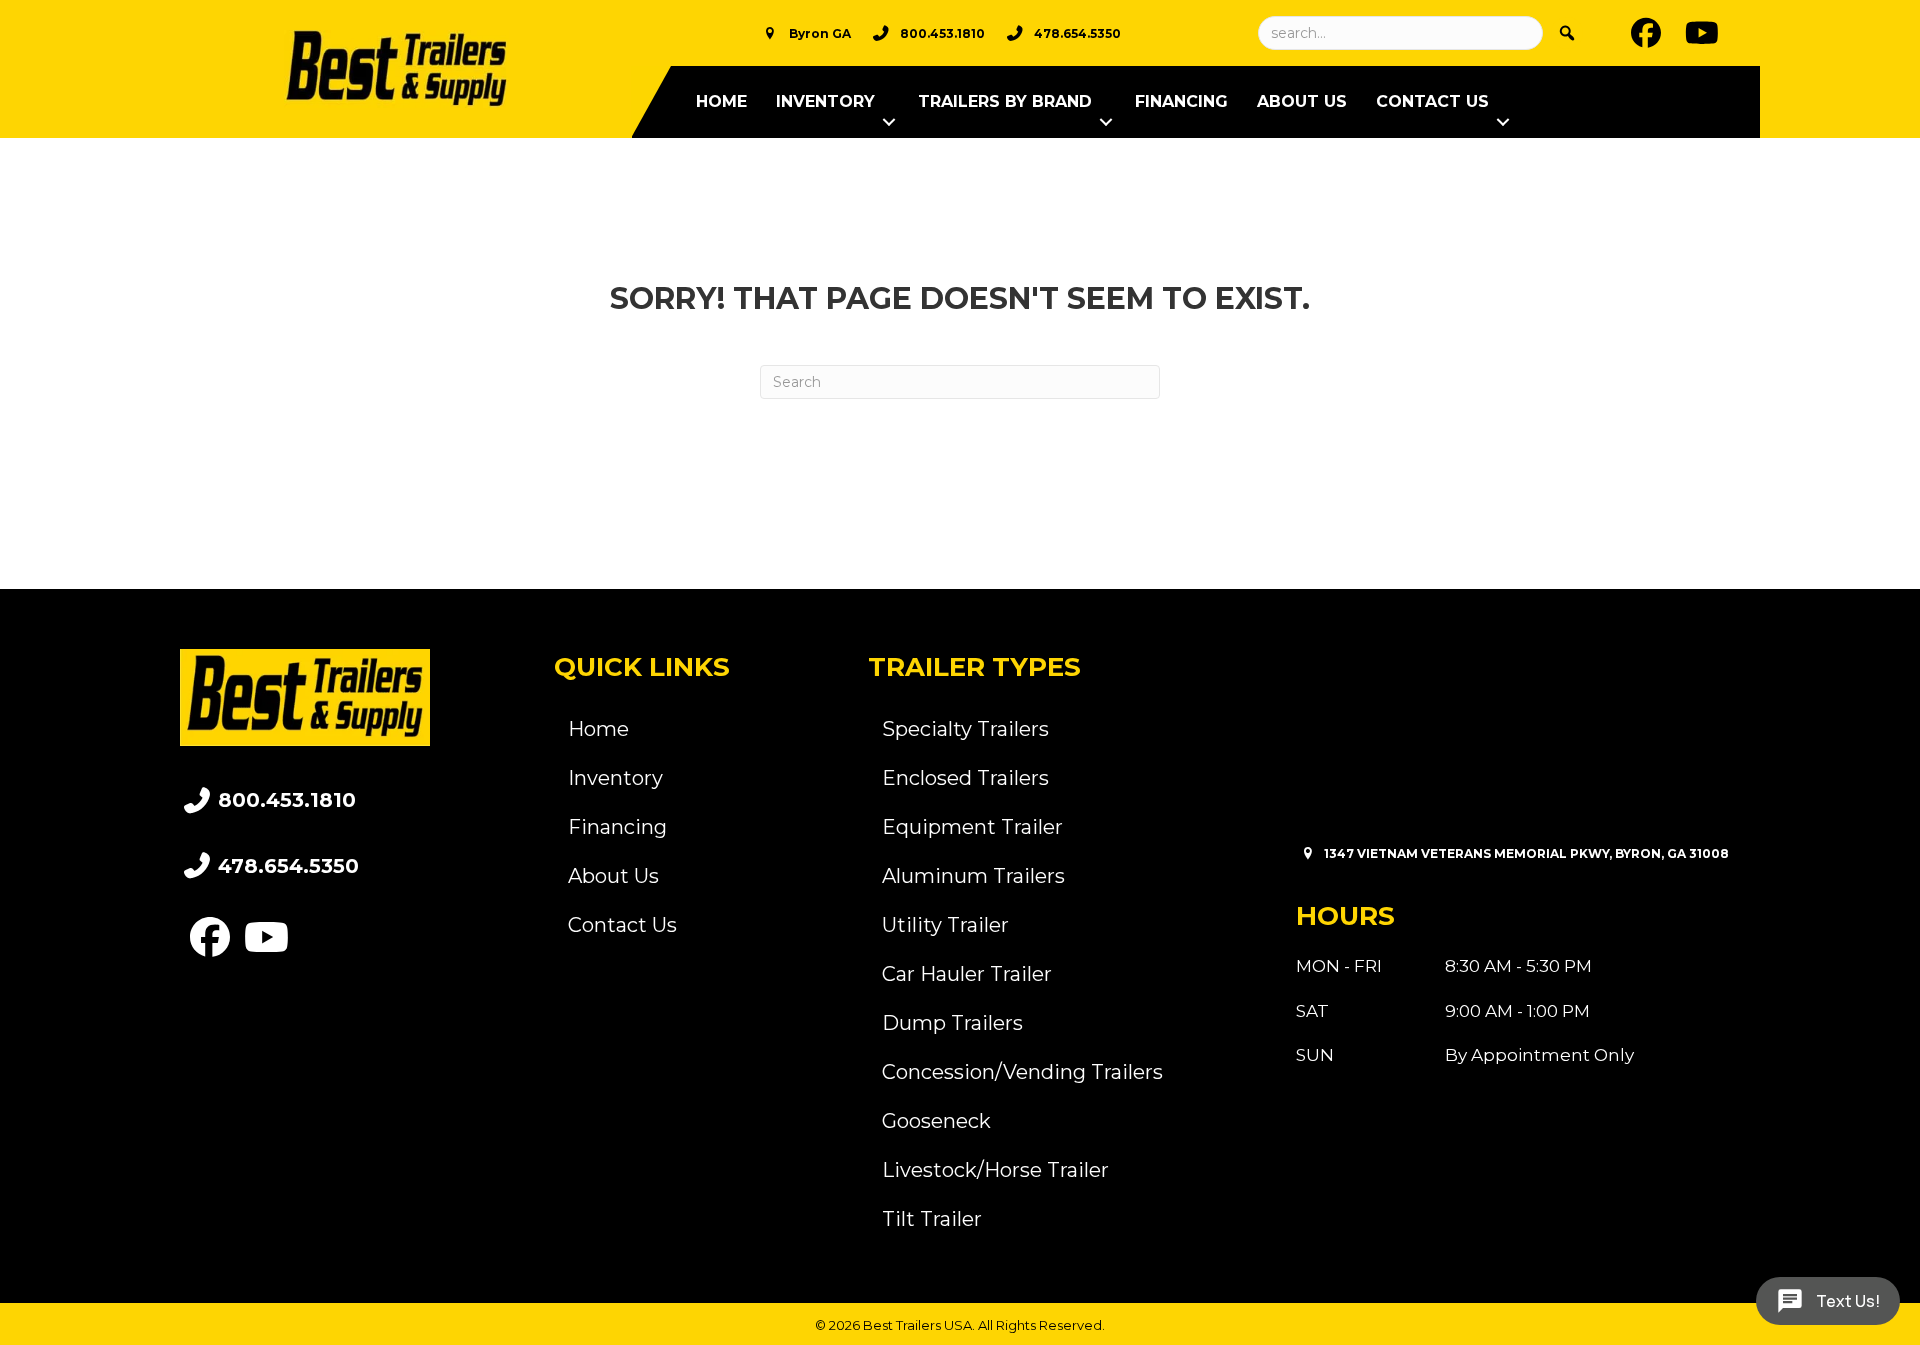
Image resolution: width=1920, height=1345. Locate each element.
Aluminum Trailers (973, 876)
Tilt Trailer (932, 1219)
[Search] (1567, 33)
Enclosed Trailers (965, 778)
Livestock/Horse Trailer (995, 1170)
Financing (1181, 101)
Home (721, 101)
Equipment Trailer (972, 827)
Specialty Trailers (965, 729)
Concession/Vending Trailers (1022, 1072)
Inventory (825, 101)
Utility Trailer (945, 925)
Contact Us (1432, 101)
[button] (889, 122)
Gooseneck (936, 1121)
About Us (1302, 101)
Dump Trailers (952, 1023)
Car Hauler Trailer (967, 974)
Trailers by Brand (1005, 101)
